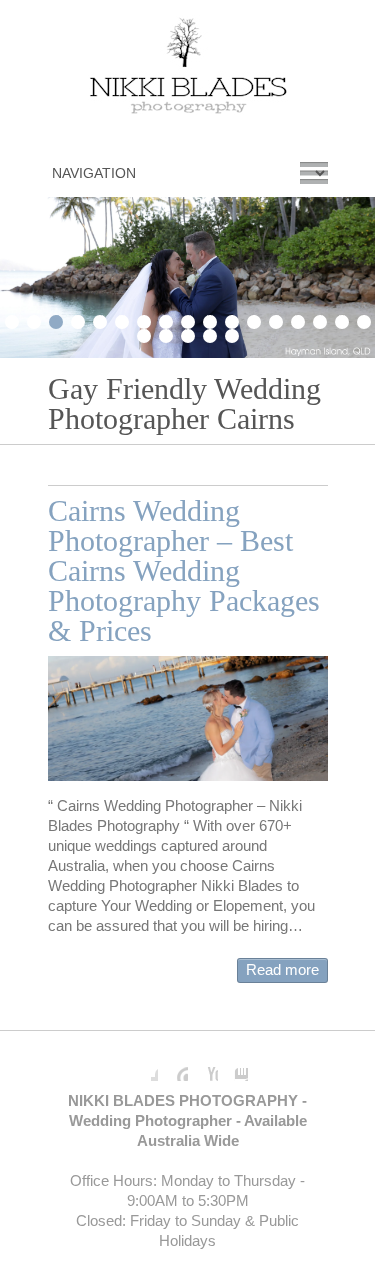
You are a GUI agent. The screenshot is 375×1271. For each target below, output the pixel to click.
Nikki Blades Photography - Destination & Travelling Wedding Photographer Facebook (143, 1066)
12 (254, 319)
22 (232, 333)
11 (232, 319)
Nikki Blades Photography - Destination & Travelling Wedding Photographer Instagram (233, 1066)
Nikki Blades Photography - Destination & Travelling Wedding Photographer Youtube (203, 1066)
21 (210, 333)
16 (342, 319)
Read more (282, 969)
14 (298, 319)
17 (364, 319)
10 (210, 319)
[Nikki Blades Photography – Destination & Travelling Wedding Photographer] (188, 69)
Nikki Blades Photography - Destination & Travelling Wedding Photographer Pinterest (173, 1066)
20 (188, 333)
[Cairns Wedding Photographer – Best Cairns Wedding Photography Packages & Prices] (188, 718)
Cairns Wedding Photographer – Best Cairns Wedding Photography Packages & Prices (184, 570)
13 (276, 319)
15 (320, 319)
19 (166, 333)
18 (144, 333)
